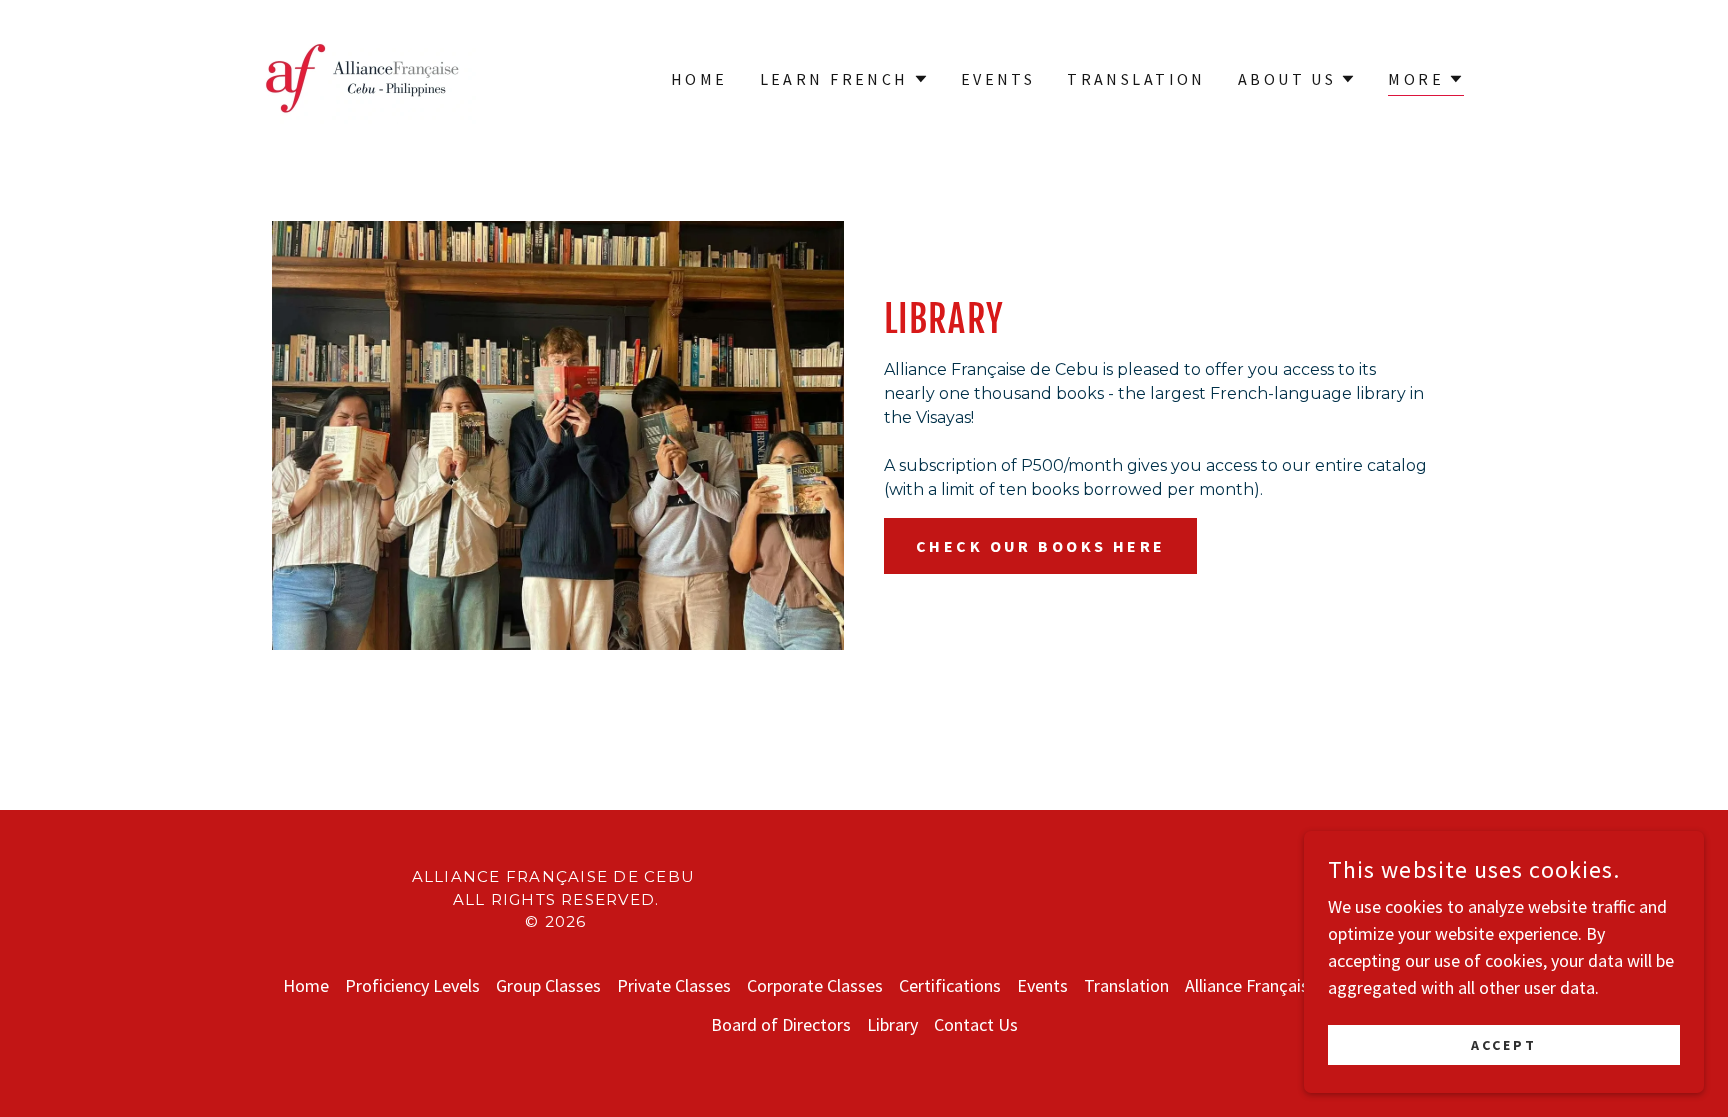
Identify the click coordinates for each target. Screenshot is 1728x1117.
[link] (362, 76)
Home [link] (699, 79)
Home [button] (306, 985)
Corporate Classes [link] (815, 985)
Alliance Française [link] (1251, 985)
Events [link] (998, 79)
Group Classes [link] (548, 985)
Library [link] (892, 1024)
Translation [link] (1136, 79)
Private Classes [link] (674, 985)
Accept (1504, 1045)
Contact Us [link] (976, 1024)
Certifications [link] (950, 985)
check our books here (1040, 546)
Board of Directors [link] (781, 1024)
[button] (844, 79)
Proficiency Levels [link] (412, 985)
